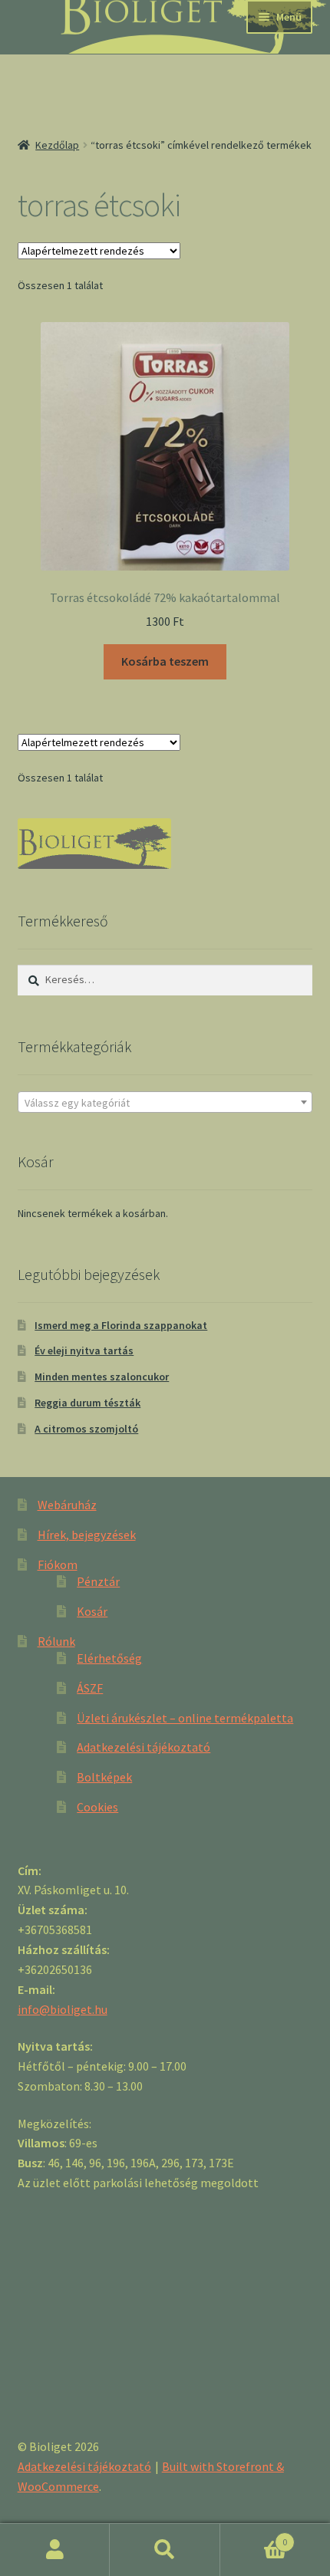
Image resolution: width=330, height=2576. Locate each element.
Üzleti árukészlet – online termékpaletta (185, 1718)
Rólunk (56, 1641)
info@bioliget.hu (63, 2009)
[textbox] (165, 1103)
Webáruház (67, 1505)
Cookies (97, 1807)
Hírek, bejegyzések (87, 1535)
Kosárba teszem (165, 661)
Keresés (165, 2550)
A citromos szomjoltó (86, 1429)
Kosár (92, 1611)
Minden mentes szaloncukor (102, 1377)
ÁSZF (90, 1688)
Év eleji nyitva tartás (84, 1351)
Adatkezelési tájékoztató (144, 1747)
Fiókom (58, 1564)
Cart (254, 2537)
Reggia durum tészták (87, 1403)
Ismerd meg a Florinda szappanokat (121, 1325)
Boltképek (104, 1777)
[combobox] (165, 1102)
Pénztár (98, 1581)
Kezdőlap (57, 145)
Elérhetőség (109, 1658)
